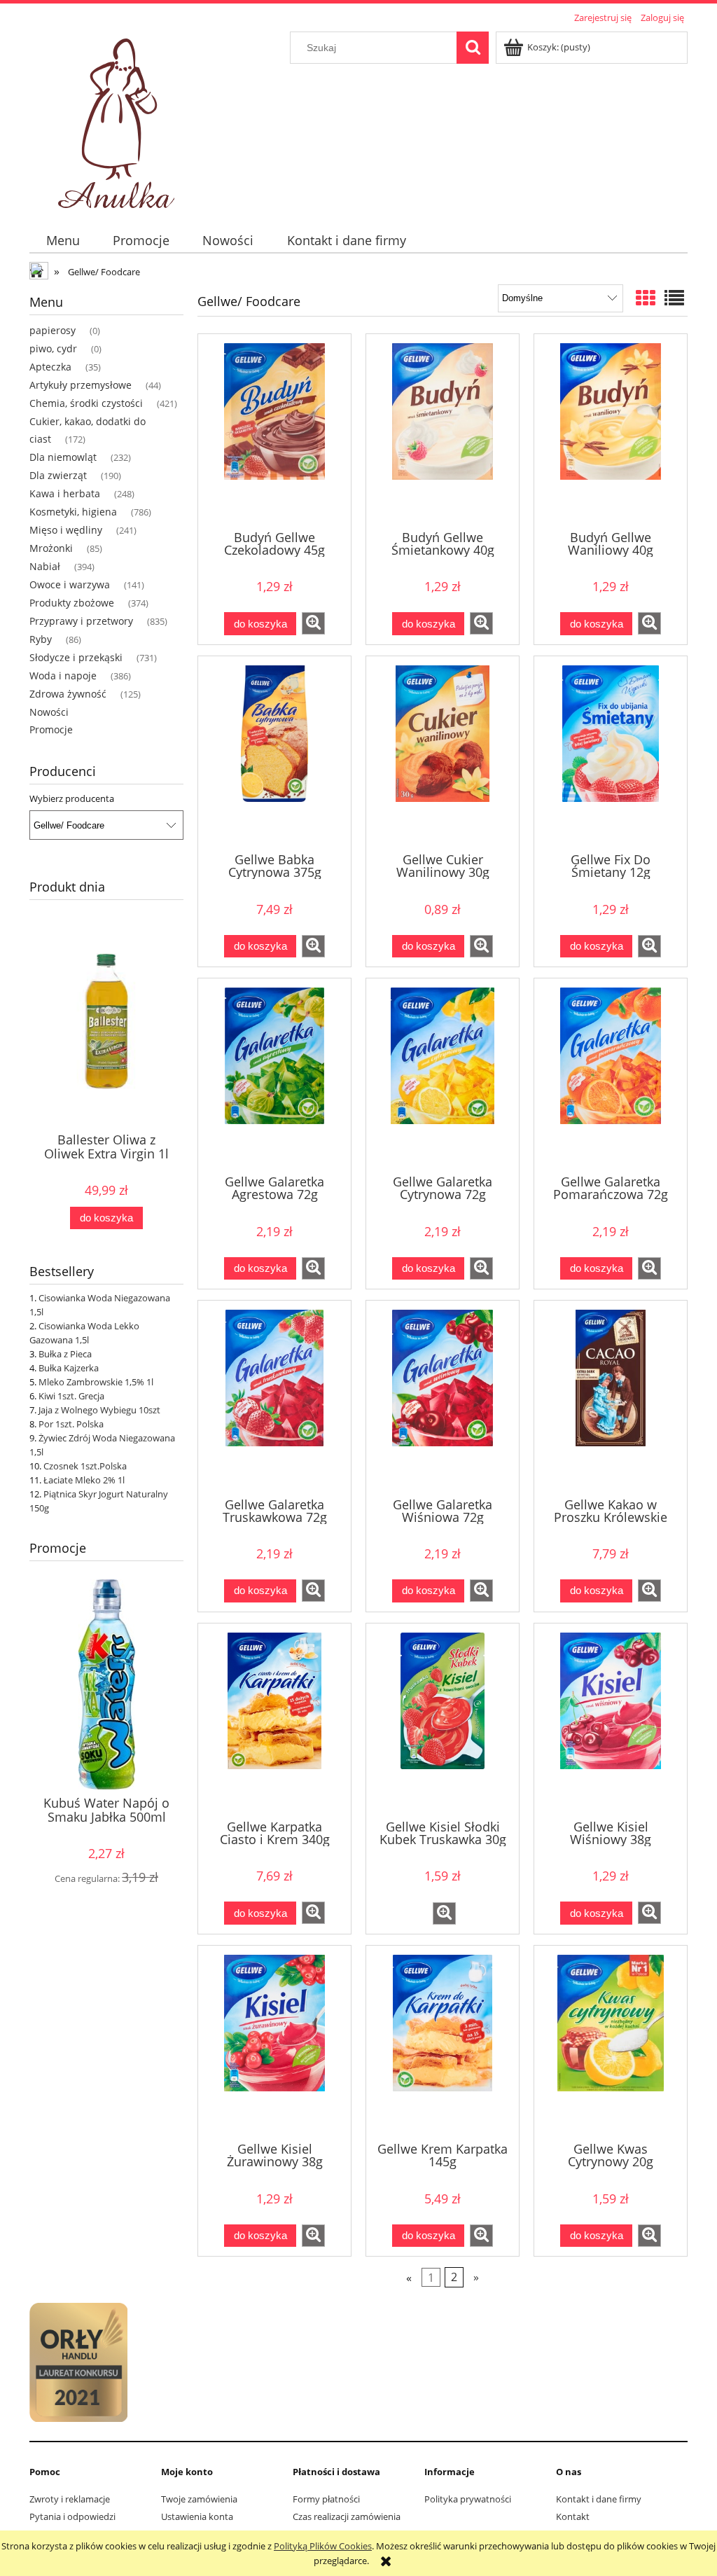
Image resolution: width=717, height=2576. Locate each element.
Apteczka (50, 367)
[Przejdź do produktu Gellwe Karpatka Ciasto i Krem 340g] (274, 1720)
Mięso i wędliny (66, 530)
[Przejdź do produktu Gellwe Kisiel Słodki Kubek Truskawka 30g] (443, 1720)
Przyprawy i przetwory (81, 621)
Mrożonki (51, 548)
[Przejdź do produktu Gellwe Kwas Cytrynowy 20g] (611, 2042)
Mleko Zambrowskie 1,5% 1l (96, 1382)
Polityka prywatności (468, 2499)
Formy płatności (326, 2499)
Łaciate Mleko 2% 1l (84, 1480)
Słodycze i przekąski (76, 657)
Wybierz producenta (72, 798)
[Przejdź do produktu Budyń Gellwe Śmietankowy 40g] (443, 431)
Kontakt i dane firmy (599, 2499)
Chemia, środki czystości (86, 403)
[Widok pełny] (674, 298)
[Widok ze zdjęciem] (646, 298)
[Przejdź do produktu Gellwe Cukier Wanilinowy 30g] (443, 753)
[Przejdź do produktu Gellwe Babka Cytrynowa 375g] (274, 753)
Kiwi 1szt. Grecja (71, 1396)
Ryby (41, 639)
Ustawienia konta (197, 2516)
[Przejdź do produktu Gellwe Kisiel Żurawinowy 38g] (274, 2042)
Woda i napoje (63, 676)
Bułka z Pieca (65, 1354)
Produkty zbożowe (72, 603)
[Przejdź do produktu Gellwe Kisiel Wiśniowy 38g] (611, 1720)
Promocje (51, 729)
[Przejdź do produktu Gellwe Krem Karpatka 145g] (443, 2042)
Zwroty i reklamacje (70, 2499)
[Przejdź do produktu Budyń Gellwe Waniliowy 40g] (611, 431)
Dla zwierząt (58, 475)
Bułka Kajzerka (69, 1368)
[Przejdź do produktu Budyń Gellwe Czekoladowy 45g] (274, 431)
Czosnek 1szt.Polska (85, 1466)
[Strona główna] (119, 119)
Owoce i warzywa (70, 584)
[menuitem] (63, 241)
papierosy (53, 330)
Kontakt (573, 2516)
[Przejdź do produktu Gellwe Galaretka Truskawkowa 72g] (274, 1397)
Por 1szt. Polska (71, 1424)
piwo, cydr (53, 348)
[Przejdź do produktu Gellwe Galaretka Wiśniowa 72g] (443, 1397)
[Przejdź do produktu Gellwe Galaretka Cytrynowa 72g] (443, 1075)
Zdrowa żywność (68, 694)
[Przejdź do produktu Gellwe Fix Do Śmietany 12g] (611, 753)
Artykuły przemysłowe (81, 385)
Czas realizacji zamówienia (347, 2516)
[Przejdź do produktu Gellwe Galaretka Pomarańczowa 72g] (611, 1075)
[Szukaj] (473, 48)
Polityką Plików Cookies (323, 2546)
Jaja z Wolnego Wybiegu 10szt (99, 1410)
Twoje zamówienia (199, 2499)
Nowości (49, 712)
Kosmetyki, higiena (73, 512)
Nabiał (45, 566)
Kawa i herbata (65, 493)
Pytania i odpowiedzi (72, 2516)
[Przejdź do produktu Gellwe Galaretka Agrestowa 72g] (274, 1075)
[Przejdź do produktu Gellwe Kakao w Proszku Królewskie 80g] (611, 1397)
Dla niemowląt (63, 457)
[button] (313, 623)
